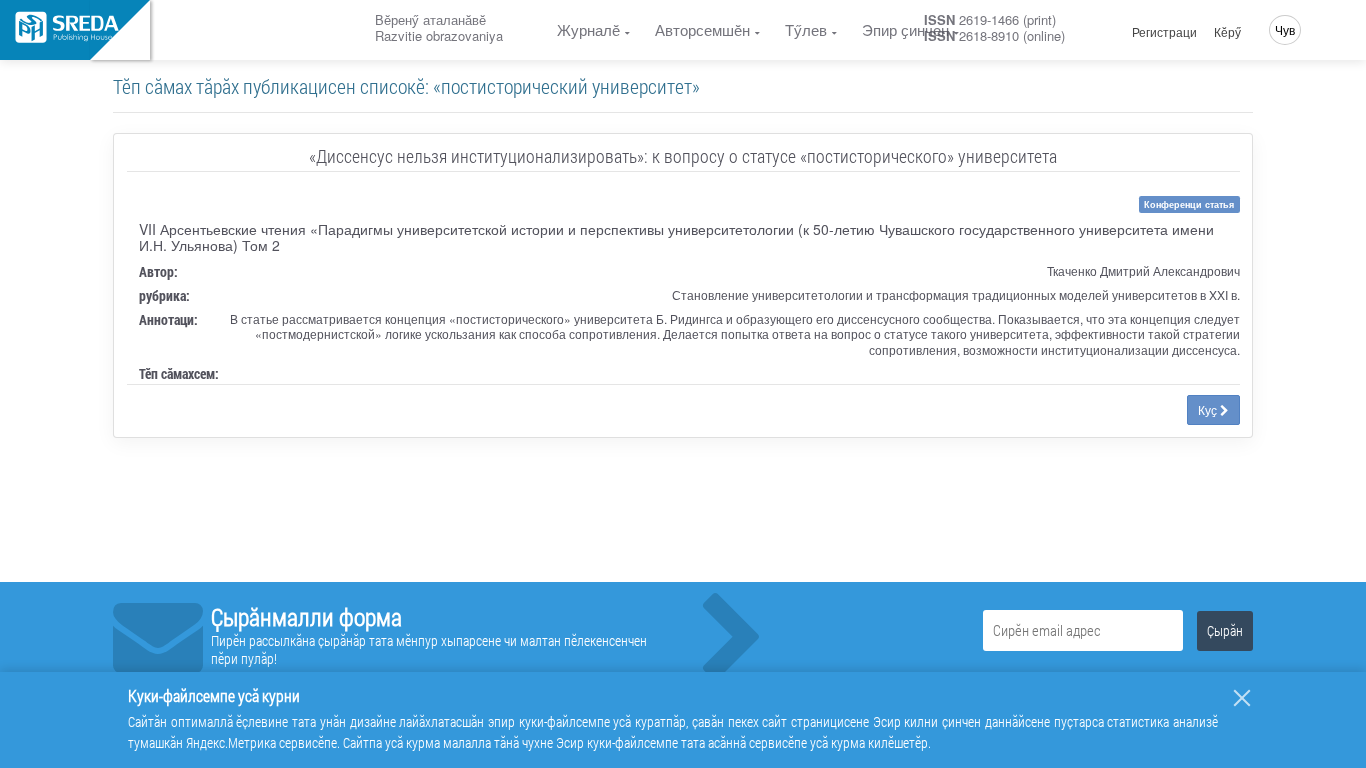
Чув (1285, 29)
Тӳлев (806, 29)
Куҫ (1209, 409)
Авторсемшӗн (702, 29)
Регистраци (1164, 32)
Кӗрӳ (1227, 32)
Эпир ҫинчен (905, 29)
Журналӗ (588, 29)
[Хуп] (1242, 698)
